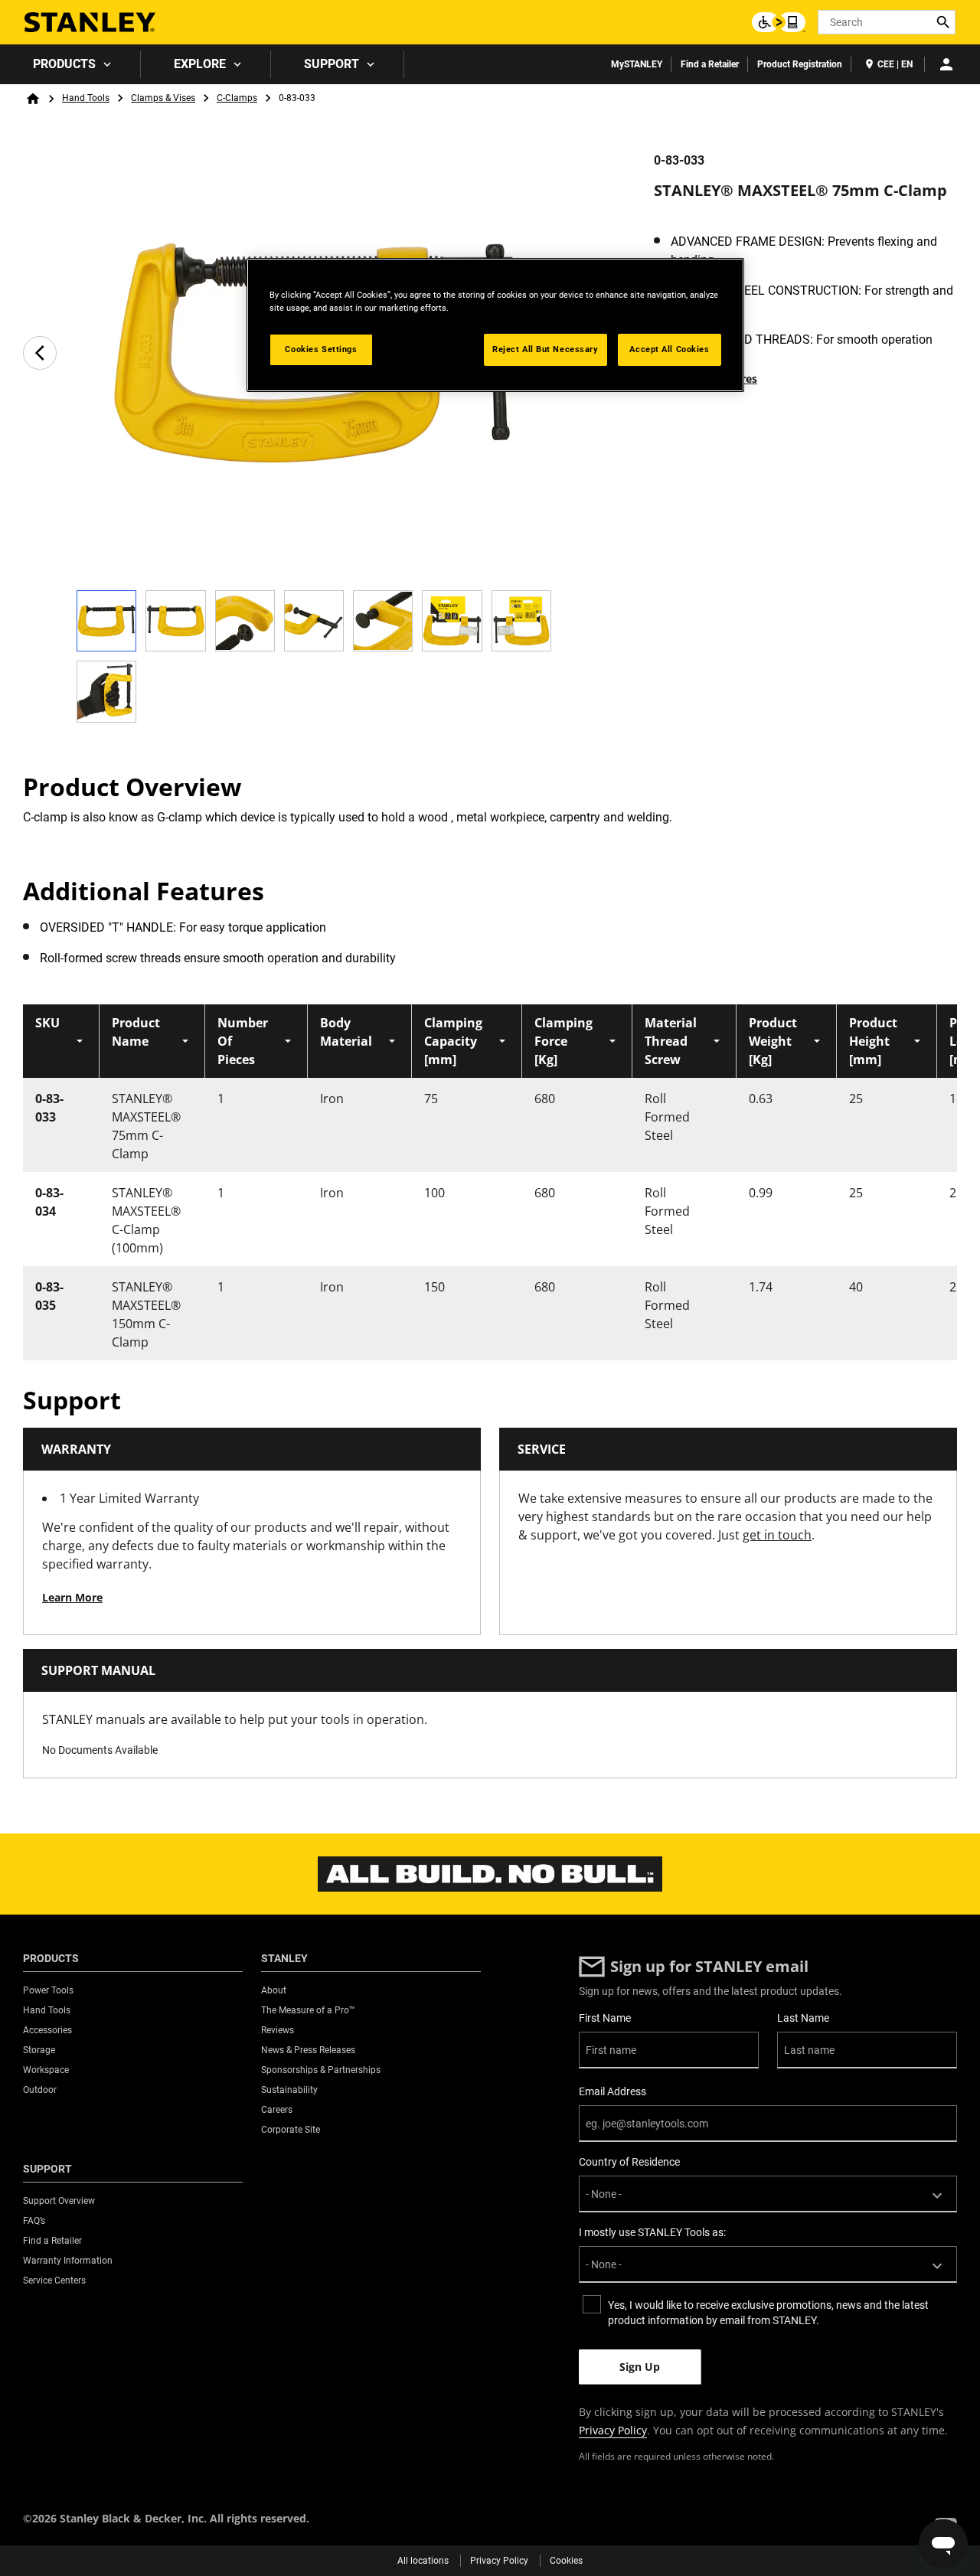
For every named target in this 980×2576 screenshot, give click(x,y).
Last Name (803, 2018)
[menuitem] (70, 64)
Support (332, 64)
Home (33, 99)
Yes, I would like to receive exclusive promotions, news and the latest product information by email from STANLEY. (768, 2313)
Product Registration (800, 64)
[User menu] (946, 64)
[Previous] (40, 353)
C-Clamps (237, 98)
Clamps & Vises (163, 98)
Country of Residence (629, 2162)
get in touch (777, 1535)
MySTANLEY (637, 64)
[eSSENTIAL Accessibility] (779, 22)
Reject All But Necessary (546, 349)
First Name (605, 2018)
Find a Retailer (710, 64)
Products (64, 64)
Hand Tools (86, 98)
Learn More (72, 1597)
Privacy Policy (613, 2430)
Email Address (612, 2091)
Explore (200, 64)
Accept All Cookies (669, 349)
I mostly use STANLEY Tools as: (652, 2232)
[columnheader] (61, 1041)
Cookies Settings (321, 349)
